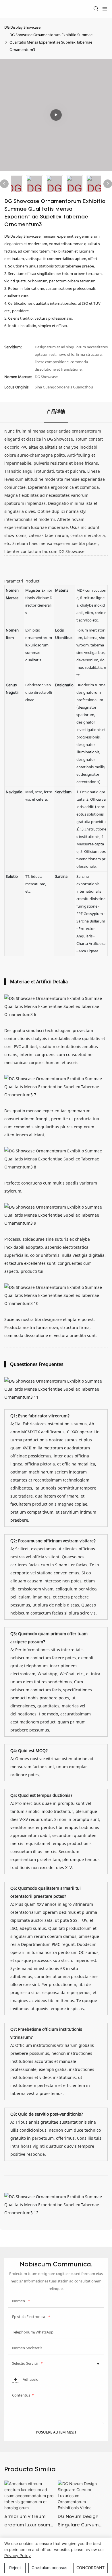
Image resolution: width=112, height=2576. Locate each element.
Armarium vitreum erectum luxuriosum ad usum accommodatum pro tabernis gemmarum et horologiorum (28, 2522)
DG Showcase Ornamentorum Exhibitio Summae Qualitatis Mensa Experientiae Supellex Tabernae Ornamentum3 (51, 42)
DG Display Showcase (22, 27)
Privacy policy (18, 2556)
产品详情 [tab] (56, 412)
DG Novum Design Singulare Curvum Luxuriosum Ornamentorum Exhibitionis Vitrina (79, 2522)
